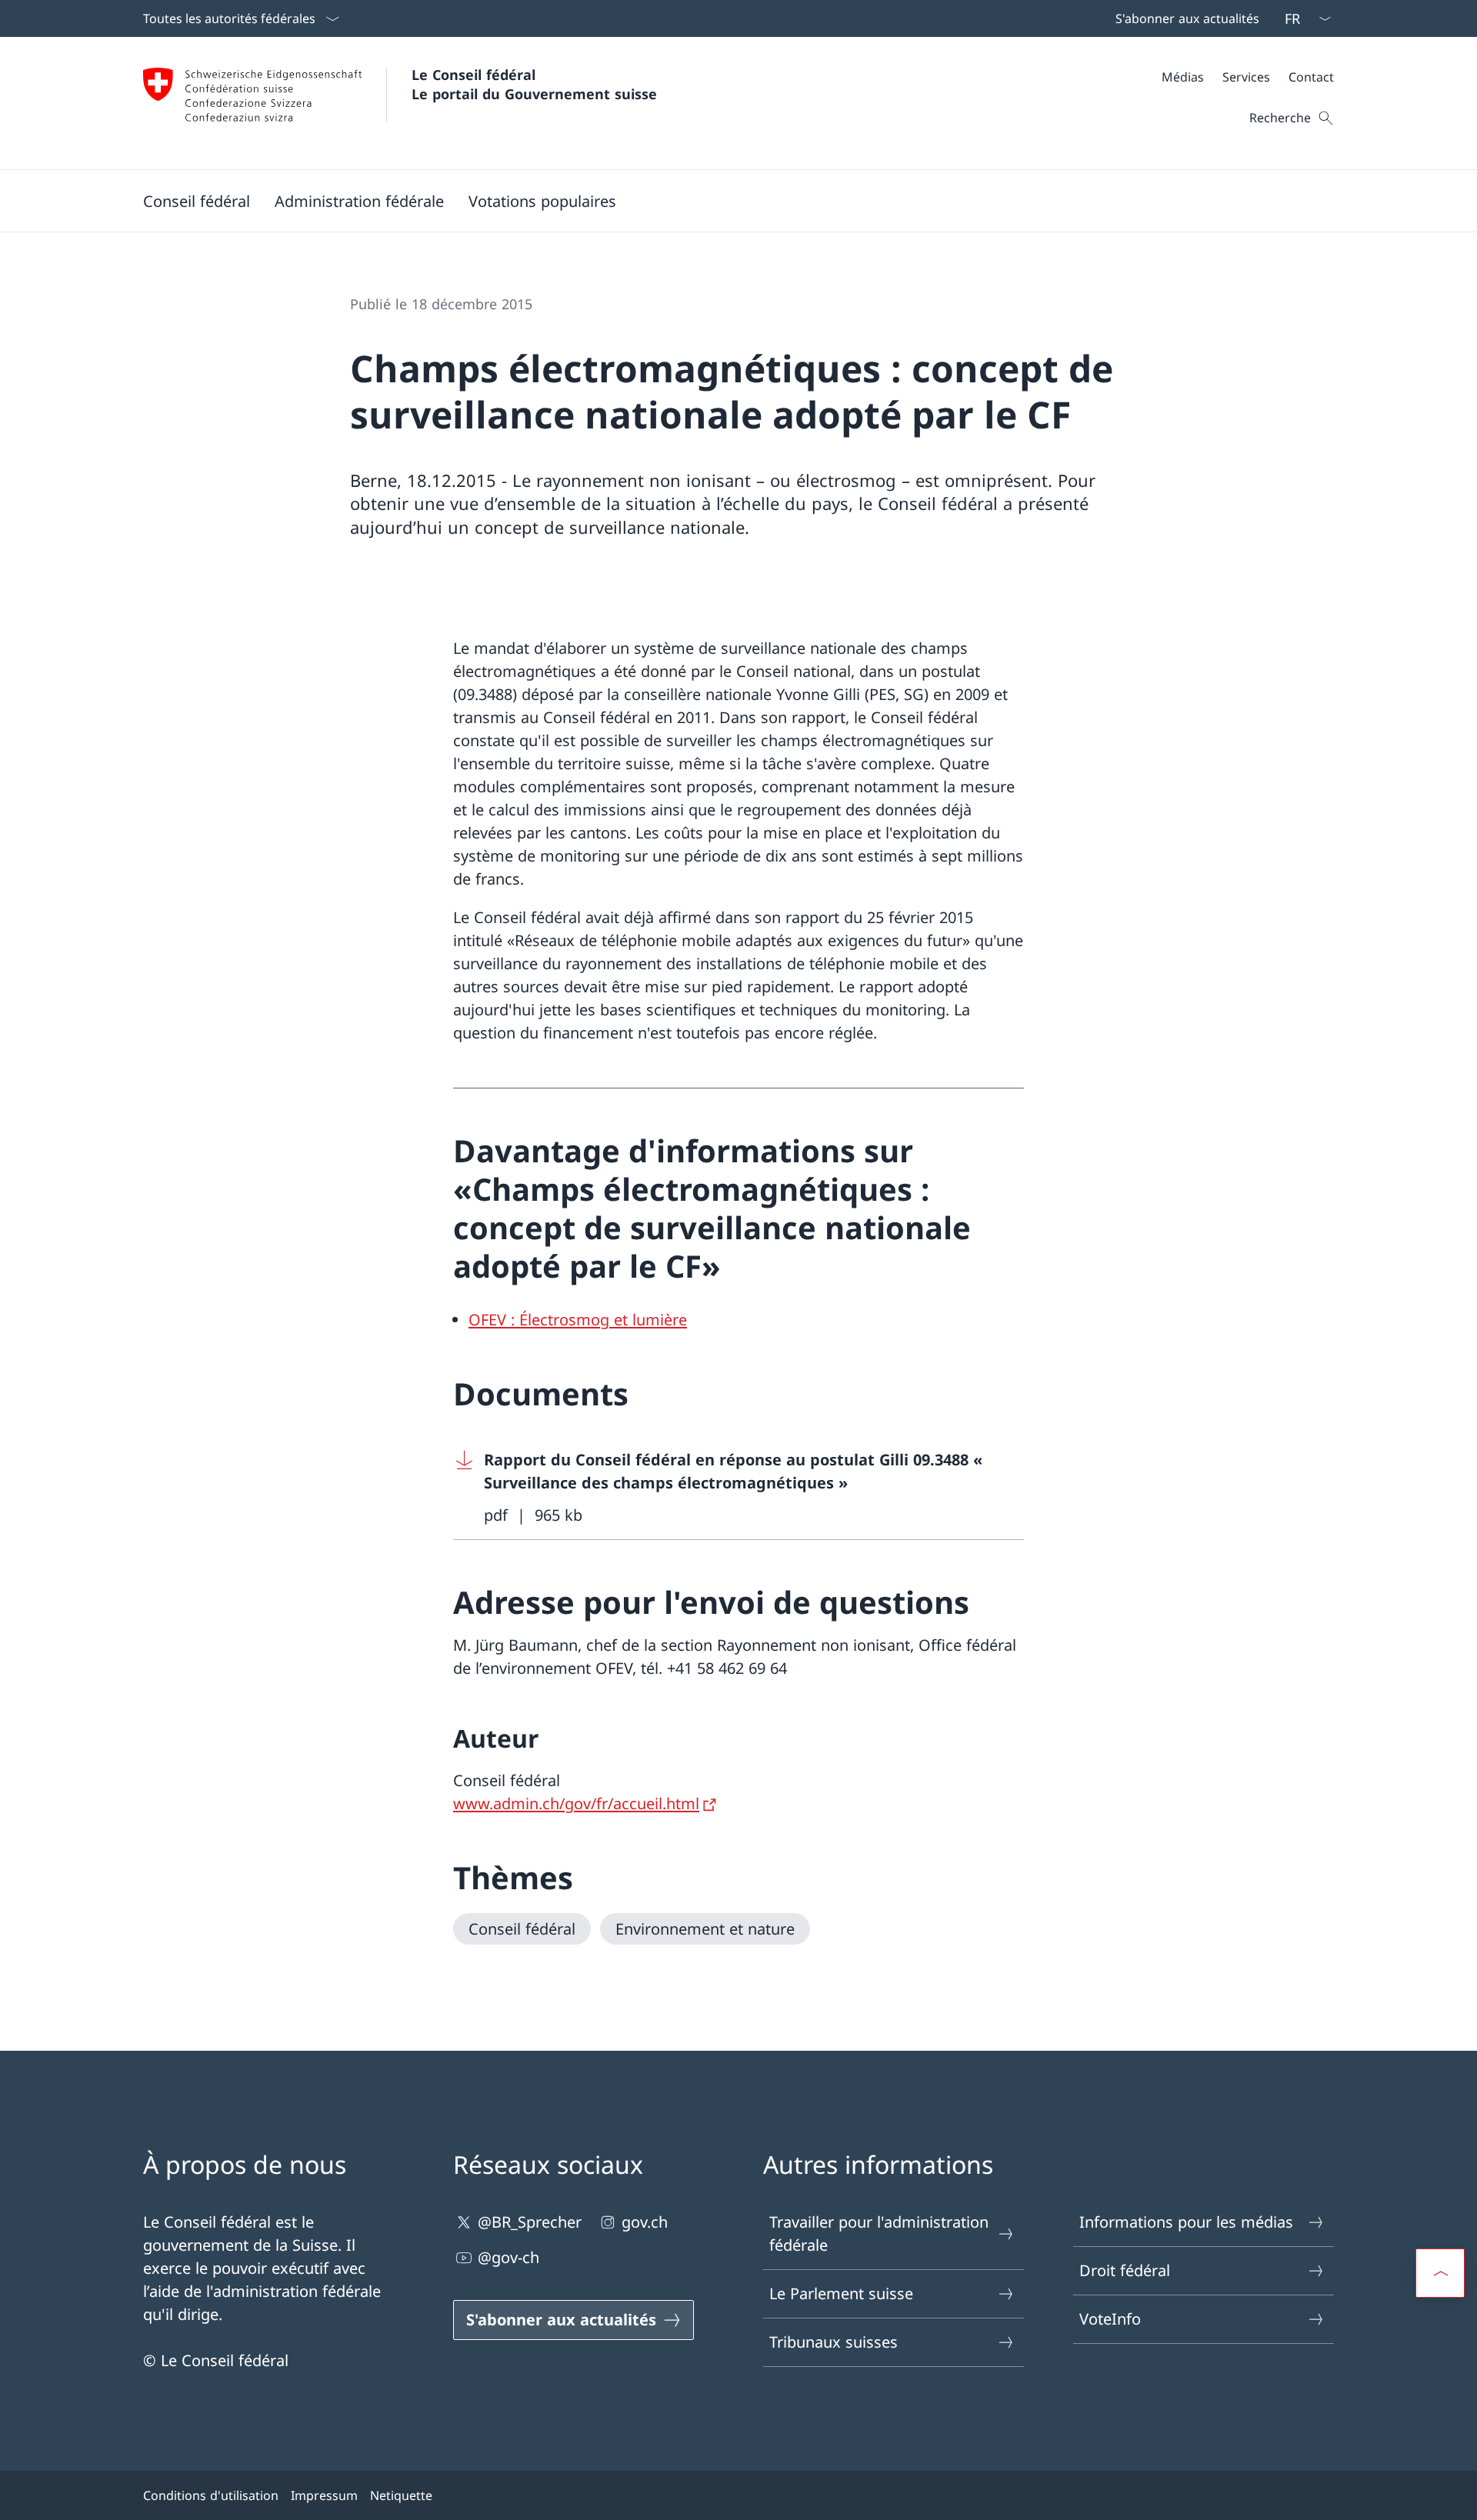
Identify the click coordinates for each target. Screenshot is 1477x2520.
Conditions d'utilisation (211, 2495)
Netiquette (401, 2495)
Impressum (324, 2495)
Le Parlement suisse (841, 2293)
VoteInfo (1110, 2319)
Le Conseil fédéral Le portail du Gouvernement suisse (534, 84)
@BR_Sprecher (530, 2222)
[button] (197, 201)
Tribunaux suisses (834, 2342)
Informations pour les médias (1186, 2222)
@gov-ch (508, 2257)
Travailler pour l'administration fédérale (879, 2233)
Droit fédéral (1125, 2270)
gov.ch (645, 2222)
